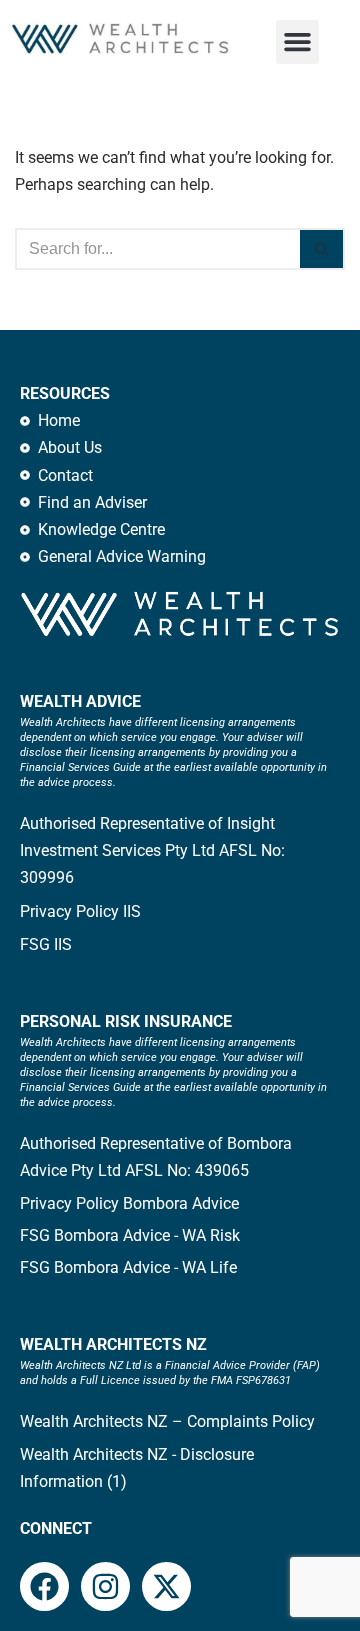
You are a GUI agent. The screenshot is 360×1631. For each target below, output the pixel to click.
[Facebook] (44, 1586)
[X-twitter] (166, 1586)
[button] (298, 42)
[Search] (322, 249)
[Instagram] (105, 1586)
